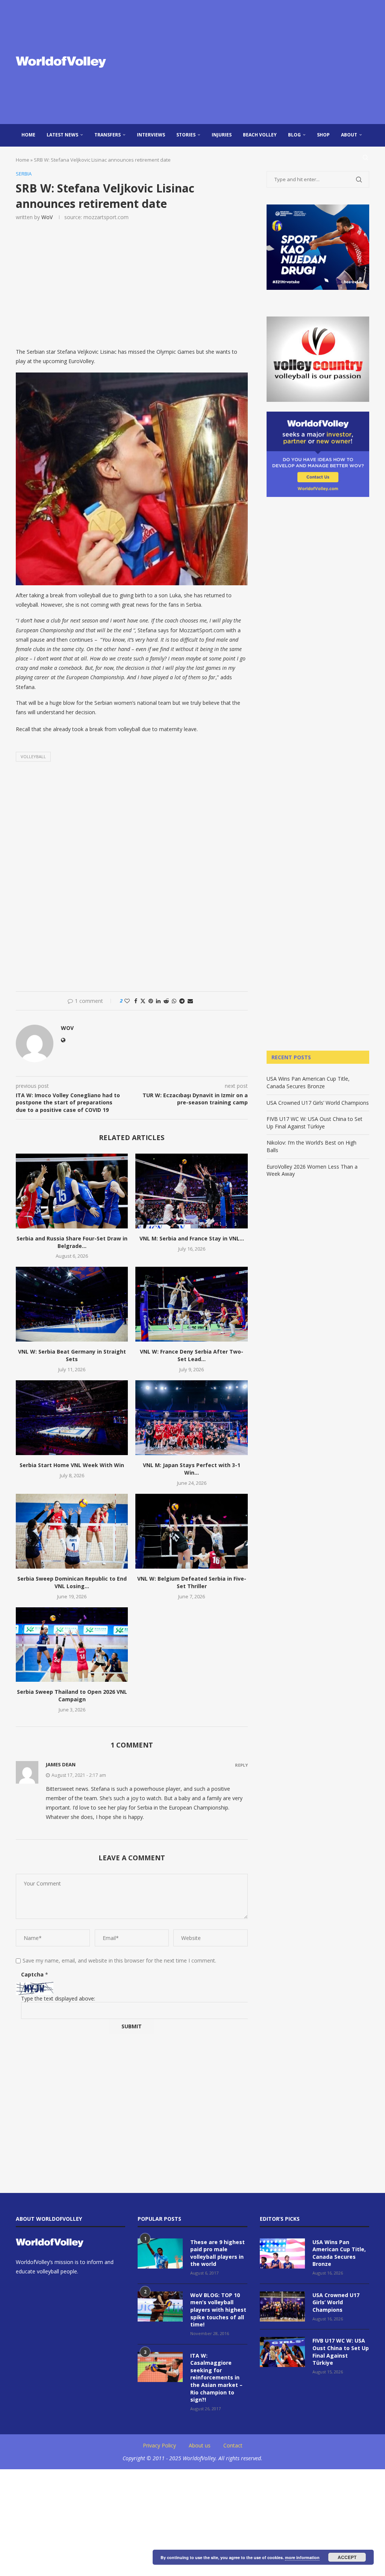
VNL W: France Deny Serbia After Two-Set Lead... (192, 1355)
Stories (186, 135)
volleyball (33, 756)
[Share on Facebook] (136, 1001)
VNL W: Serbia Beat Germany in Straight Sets (72, 1355)
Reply (241, 1765)
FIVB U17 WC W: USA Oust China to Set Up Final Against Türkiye (315, 1123)
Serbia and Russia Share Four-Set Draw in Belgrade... (72, 1242)
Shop (323, 135)
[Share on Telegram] (182, 1001)
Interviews (151, 135)
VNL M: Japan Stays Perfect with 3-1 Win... (192, 1469)
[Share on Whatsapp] (174, 1001)
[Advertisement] (253, 62)
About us (200, 2445)
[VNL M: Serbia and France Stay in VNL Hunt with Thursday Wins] (191, 1191)
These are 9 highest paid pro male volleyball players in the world (218, 2253)
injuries (222, 135)
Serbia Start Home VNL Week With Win (72, 1465)
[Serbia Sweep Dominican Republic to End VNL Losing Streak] (72, 1531)
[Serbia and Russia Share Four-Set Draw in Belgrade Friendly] (72, 1191)
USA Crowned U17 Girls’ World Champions (318, 1103)
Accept (347, 2557)
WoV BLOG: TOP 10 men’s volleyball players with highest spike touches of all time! (218, 2310)
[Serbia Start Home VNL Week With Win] (72, 1418)
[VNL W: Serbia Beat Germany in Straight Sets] (72, 1304)
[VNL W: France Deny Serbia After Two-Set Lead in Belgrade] (191, 1304)
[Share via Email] (190, 1001)
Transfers (108, 135)
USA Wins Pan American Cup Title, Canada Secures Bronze (308, 1082)
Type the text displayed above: (58, 1998)
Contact (233, 2445)
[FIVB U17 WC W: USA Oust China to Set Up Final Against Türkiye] (282, 2352)
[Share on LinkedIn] (158, 1001)
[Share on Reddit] (166, 1001)
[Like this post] (127, 1001)
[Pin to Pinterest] (151, 1001)
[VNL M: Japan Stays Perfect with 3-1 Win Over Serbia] (191, 1418)
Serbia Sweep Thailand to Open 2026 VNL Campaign (72, 1695)
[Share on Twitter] (143, 1001)
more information (302, 2557)
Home (28, 135)
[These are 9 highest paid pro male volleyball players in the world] (160, 2253)
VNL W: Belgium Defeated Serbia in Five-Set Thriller (192, 1582)
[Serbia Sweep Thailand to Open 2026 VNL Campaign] (72, 1645)
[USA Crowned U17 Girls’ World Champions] (282, 2306)
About (349, 135)
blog (294, 135)
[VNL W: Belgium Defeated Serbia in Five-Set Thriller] (191, 1531)
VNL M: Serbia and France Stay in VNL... (192, 1238)
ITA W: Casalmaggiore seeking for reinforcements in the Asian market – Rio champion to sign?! (216, 2378)
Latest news (62, 135)
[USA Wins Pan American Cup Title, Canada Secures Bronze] (282, 2253)
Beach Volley (260, 135)
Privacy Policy (159, 2445)
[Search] (365, 157)
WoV (47, 217)
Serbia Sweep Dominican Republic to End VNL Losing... (72, 1582)
